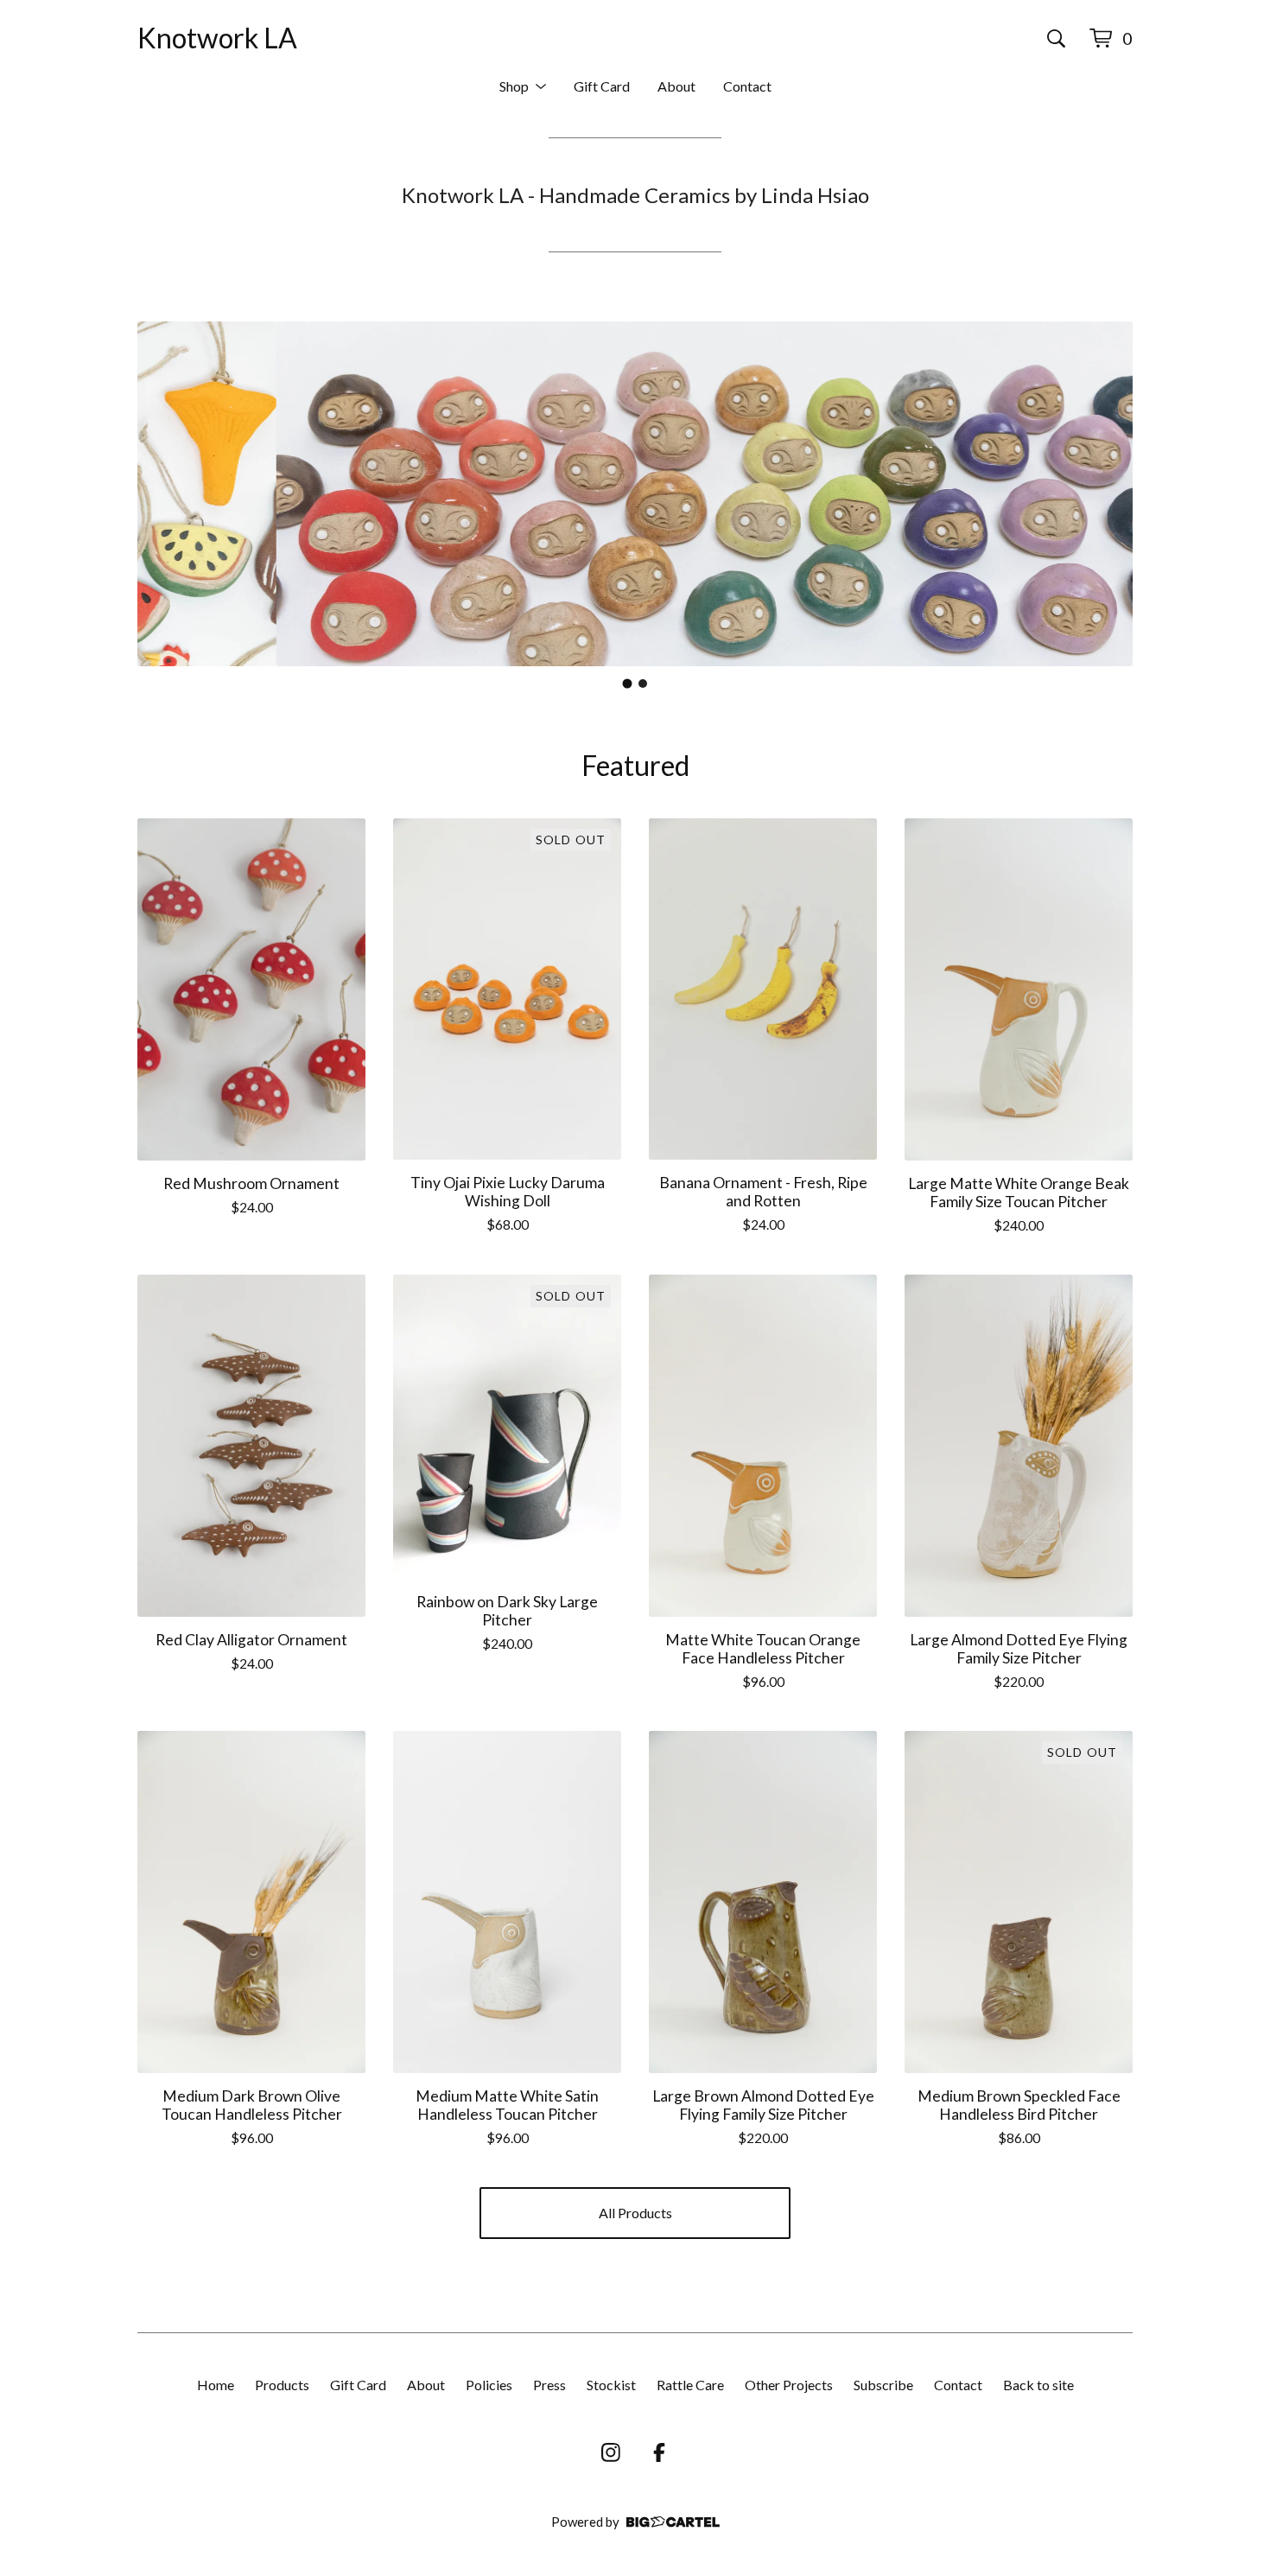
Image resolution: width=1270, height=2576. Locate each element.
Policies (489, 2385)
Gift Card (602, 86)
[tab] (628, 683)
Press (549, 2385)
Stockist (611, 2385)
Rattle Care (690, 2385)
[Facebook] (659, 2452)
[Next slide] (1108, 493)
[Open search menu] (1056, 38)
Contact (747, 86)
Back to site (1038, 2385)
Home (216, 2385)
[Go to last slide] (162, 493)
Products (282, 2385)
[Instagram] (611, 2452)
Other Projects (789, 2385)
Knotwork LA (217, 38)
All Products (635, 2213)
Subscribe (883, 2385)
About (676, 86)
